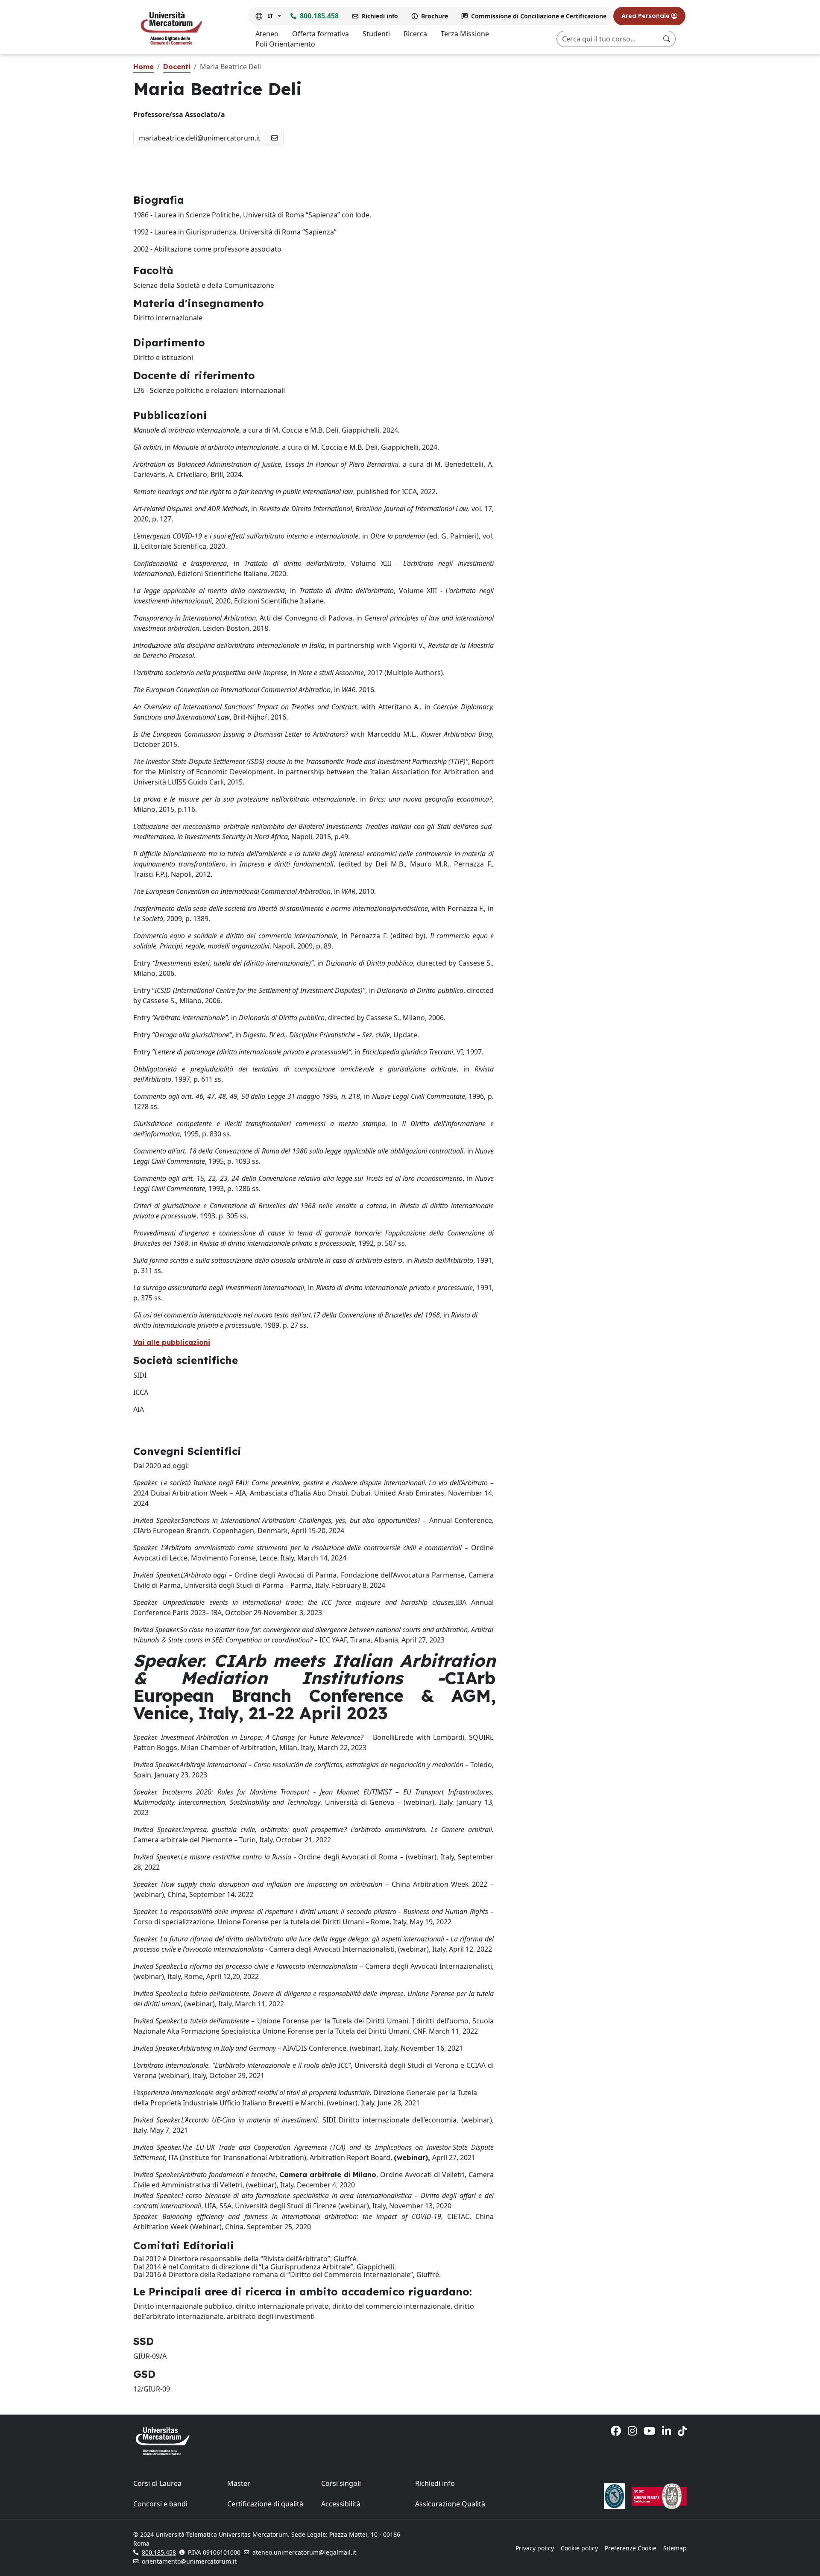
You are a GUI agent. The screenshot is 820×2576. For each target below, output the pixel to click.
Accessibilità (341, 2504)
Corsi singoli (341, 2483)
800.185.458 (319, 16)
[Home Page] (171, 28)
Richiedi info (380, 16)
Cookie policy (579, 2548)
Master (239, 2483)
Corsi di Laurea (157, 2483)
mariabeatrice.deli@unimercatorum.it (200, 138)
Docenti (177, 67)
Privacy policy (535, 2548)
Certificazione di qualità (265, 2504)
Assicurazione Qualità (450, 2504)
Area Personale (646, 16)
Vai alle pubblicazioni (172, 1342)
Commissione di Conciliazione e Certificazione (539, 16)
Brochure (435, 16)
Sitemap (675, 2548)
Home (143, 67)
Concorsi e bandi (160, 2504)
